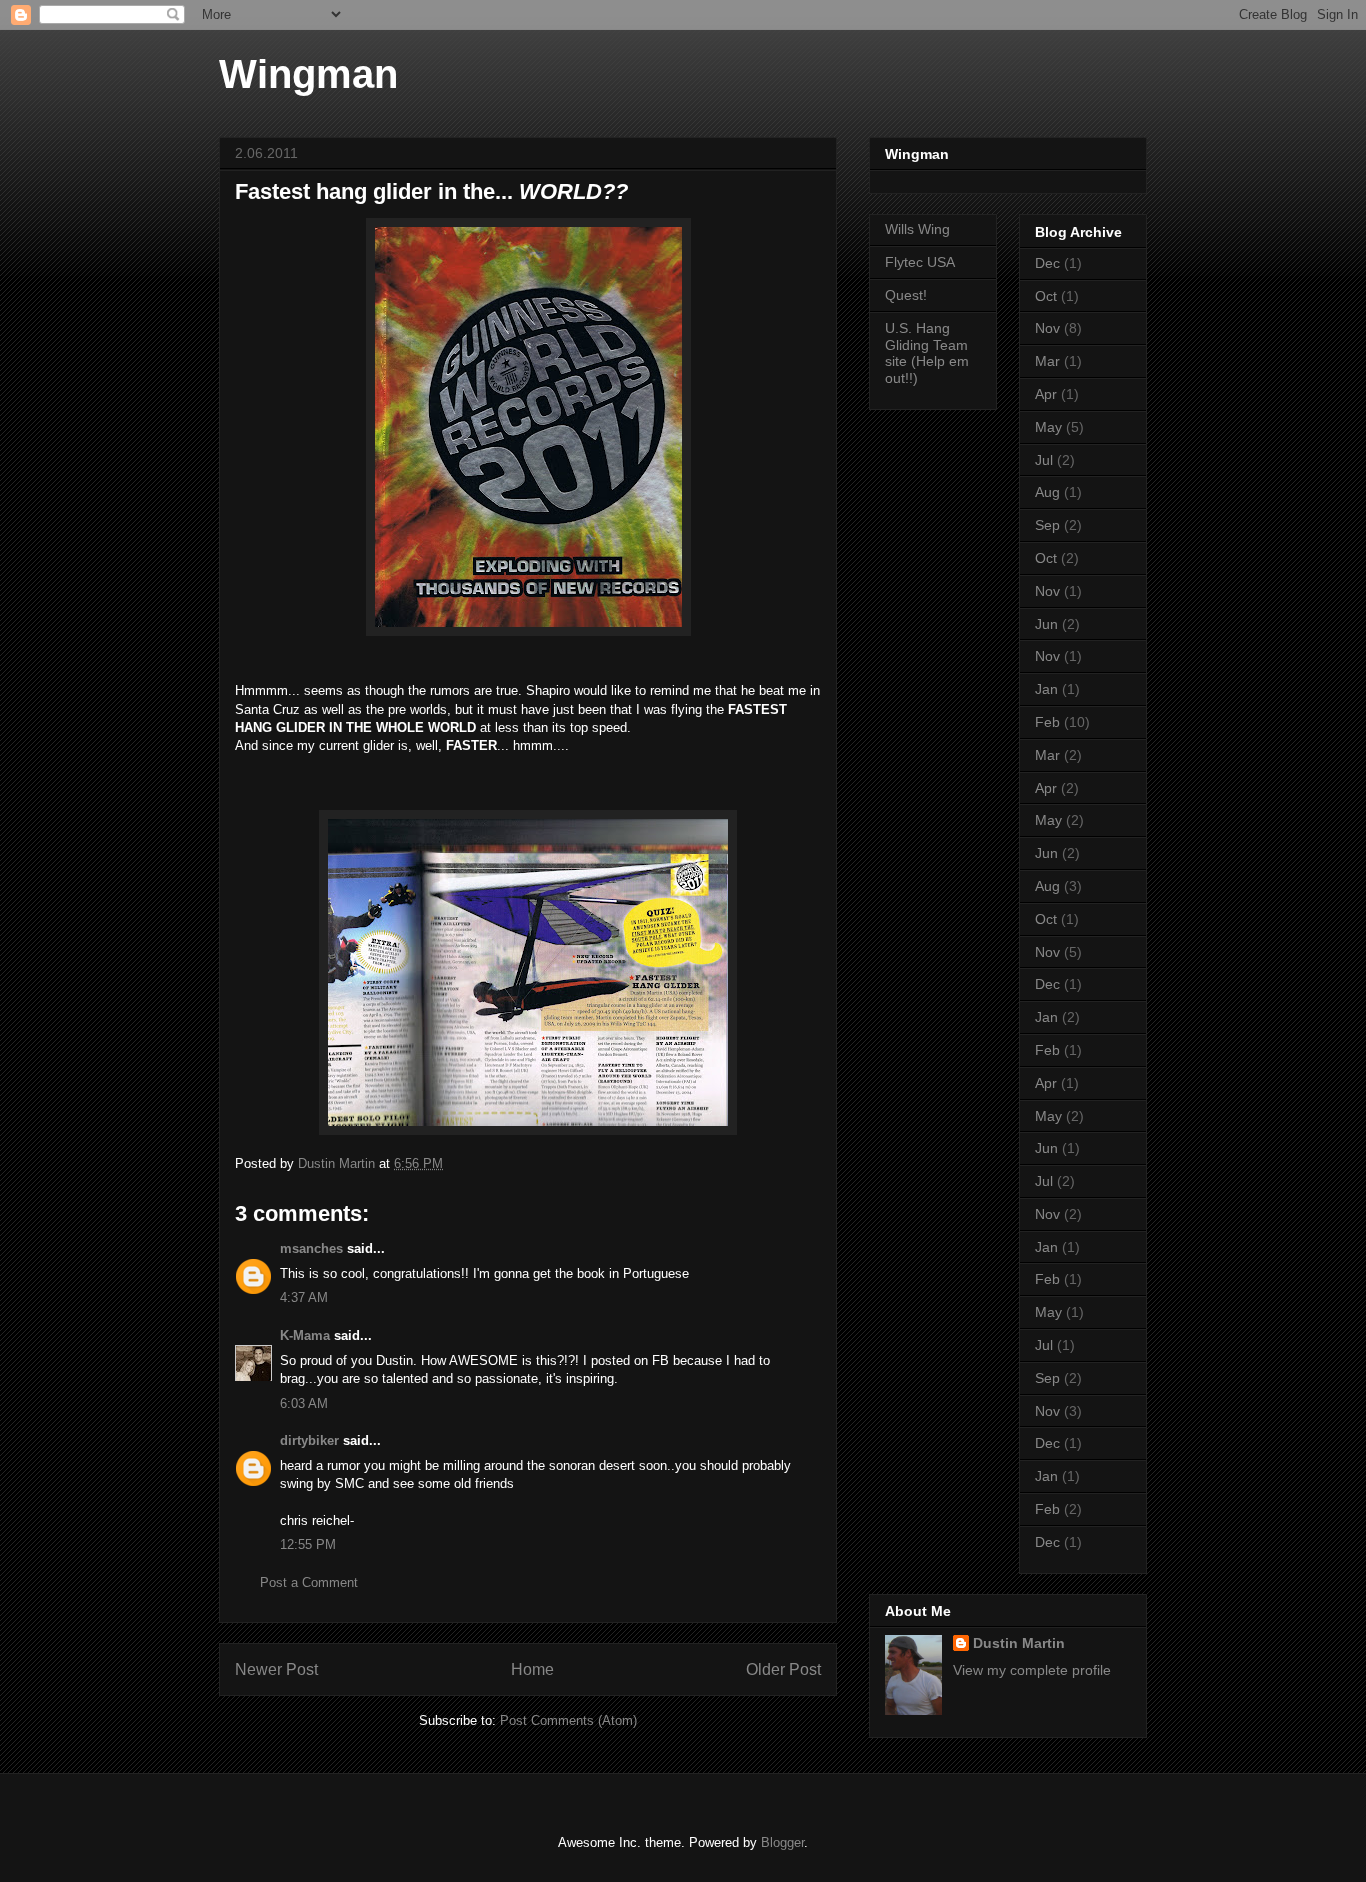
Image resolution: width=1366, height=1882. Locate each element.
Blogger (782, 1842)
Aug (1047, 492)
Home (532, 1669)
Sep (1047, 525)
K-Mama (305, 1335)
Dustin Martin (1019, 1643)
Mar (1047, 361)
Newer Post (276, 1669)
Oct (1046, 296)
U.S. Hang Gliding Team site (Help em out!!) (927, 353)
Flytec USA (920, 262)
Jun (1046, 624)
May (1048, 427)
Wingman (308, 74)
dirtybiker (309, 1440)
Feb (1047, 722)
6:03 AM (304, 1403)
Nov (1047, 328)
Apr (1046, 394)
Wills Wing (917, 229)
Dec (1047, 263)
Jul (1044, 460)
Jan (1046, 689)
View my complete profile (1032, 1670)
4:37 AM (304, 1297)
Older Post (783, 1669)
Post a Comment (309, 1582)
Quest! (906, 295)
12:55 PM (308, 1544)
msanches (311, 1248)
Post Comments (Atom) (568, 1720)
